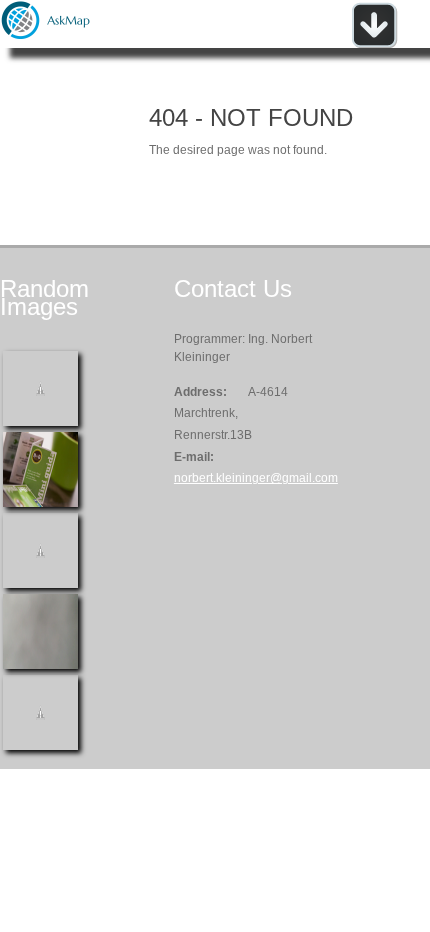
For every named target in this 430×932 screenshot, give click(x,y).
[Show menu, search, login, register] (374, 44)
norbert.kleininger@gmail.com (256, 478)
